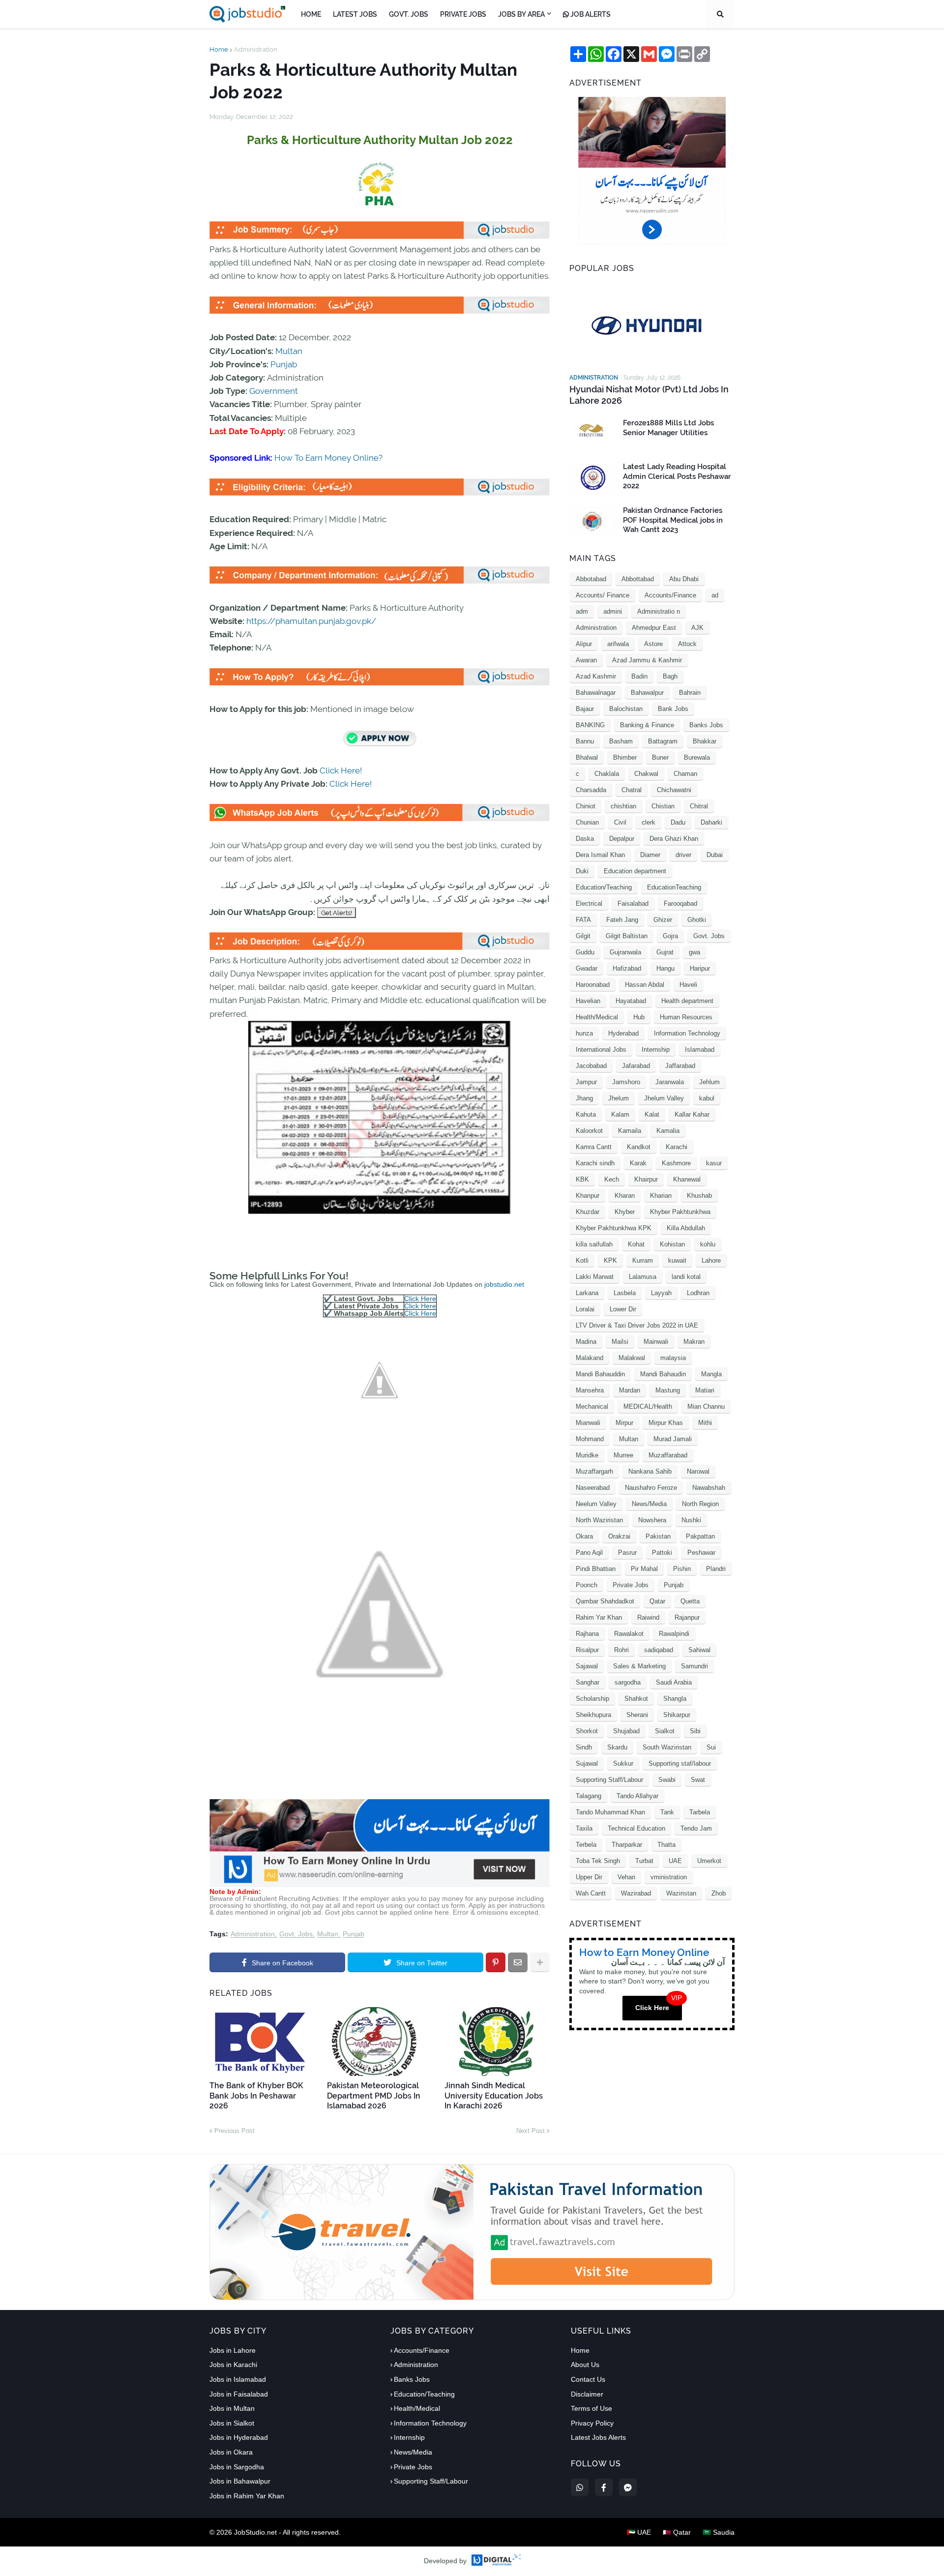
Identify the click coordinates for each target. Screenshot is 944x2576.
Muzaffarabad (668, 1455)
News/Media (649, 1504)
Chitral (699, 806)
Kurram (643, 1260)
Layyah (661, 1293)
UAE (675, 1861)
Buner (660, 757)
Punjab (284, 364)
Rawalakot (629, 1634)
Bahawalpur (647, 693)
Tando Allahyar (637, 1796)
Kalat (652, 1114)
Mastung (668, 1390)
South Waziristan (667, 1747)
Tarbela (700, 1812)
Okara (584, 1536)
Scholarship (592, 1699)
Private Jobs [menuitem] (463, 14)
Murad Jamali (673, 1439)
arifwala (618, 644)
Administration (256, 49)
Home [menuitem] (311, 14)
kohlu (708, 1244)
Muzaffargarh (594, 1471)
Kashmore (676, 1163)
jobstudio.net (504, 1284)
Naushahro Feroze (651, 1488)
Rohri (621, 1650)
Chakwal (646, 774)
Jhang (584, 1098)
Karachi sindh (595, 1163)
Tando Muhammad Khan (610, 1812)
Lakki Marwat (595, 1277)
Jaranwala (670, 1082)
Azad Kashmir (596, 676)
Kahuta (586, 1114)
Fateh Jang (622, 920)
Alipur (584, 644)
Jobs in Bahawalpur (240, 2481)
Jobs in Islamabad (238, 2379)
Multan (289, 351)
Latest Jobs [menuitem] (355, 14)
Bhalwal (587, 757)
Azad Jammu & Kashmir (647, 660)
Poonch (587, 1585)
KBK (582, 1179)
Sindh (584, 1747)
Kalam (620, 1114)
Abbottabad (638, 579)
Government (274, 391)
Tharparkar (627, 1845)
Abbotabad (591, 579)
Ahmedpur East (654, 628)
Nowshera (652, 1520)
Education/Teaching (604, 887)
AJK (697, 628)
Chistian (663, 806)
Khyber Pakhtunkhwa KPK (614, 1228)
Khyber (625, 1212)
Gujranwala (625, 952)
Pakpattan (700, 1536)
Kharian (661, 1196)
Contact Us (588, 2379)
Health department (687, 1001)
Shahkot (636, 1699)
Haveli (688, 985)
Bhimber (625, 757)
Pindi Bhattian (596, 1569)
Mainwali (656, 1342)
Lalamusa (643, 1277)
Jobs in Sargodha (237, 2467)
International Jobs (601, 1050)
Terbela (586, 1845)
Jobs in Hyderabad (239, 2437)
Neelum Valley (596, 1504)
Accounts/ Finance (603, 595)
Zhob (719, 1893)
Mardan (630, 1390)
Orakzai (619, 1536)
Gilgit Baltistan (627, 936)
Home (219, 49)
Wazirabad (636, 1893)
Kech (612, 1179)
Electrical (589, 903)
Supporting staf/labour (680, 1763)
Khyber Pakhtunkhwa (680, 1212)
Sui (711, 1747)
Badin (639, 676)
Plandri (716, 1569)
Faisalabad (633, 903)
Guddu (585, 952)
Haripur (700, 968)
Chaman (685, 774)
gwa (694, 952)
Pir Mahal (644, 1569)
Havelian (588, 1001)
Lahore (711, 1260)
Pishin (682, 1569)
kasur (714, 1163)
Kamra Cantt (594, 1147)
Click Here (420, 1299)
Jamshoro (626, 1082)
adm (582, 611)
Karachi (677, 1147)
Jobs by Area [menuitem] (521, 14)
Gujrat (665, 952)
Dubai (715, 855)
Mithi (705, 1423)
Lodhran (698, 1293)
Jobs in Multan (232, 2408)
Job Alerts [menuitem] (590, 14)
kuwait (677, 1260)
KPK (610, 1260)
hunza (584, 1033)
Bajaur (585, 709)
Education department (635, 871)
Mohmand (590, 1439)
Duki (582, 871)
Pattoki (662, 1553)
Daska (585, 839)
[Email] (518, 1962)
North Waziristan (599, 1520)
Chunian (587, 822)
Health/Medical (597, 1017)
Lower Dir (623, 1309)
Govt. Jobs (296, 1934)
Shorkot (587, 1731)
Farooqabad (680, 903)
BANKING (590, 725)
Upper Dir (589, 1877)
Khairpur (646, 1179)
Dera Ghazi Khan (674, 839)
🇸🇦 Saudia (719, 2532)
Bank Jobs (673, 709)
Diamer (650, 855)
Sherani (637, 1715)
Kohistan (672, 1244)
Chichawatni (674, 790)
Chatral (632, 790)
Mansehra (590, 1390)
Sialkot (665, 1731)
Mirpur (624, 1423)
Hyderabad (623, 1033)
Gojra (670, 936)
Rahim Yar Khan (599, 1617)
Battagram (663, 741)
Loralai (585, 1309)
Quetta (690, 1601)
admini (613, 611)
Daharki (711, 822)
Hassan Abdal (645, 985)
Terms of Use (591, 2408)
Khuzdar (588, 1212)
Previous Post (235, 2131)
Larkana (587, 1293)
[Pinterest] (496, 1962)
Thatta (666, 1845)
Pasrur (627, 1553)
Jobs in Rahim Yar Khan (247, 2496)
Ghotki (697, 920)
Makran (694, 1342)
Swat (698, 1780)
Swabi (667, 1780)
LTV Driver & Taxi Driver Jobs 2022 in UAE (637, 1325)
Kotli (582, 1260)
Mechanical (592, 1406)
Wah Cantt (591, 1893)
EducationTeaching (674, 887)
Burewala (697, 757)
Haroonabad (593, 985)
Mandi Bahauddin (600, 1374)
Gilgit (583, 936)
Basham (621, 741)
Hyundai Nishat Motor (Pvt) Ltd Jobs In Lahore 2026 (649, 395)
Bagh (670, 676)
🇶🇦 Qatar (677, 2532)
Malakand (590, 1358)
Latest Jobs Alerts (598, 2437)
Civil (620, 822)
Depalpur (622, 839)
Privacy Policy (592, 2423)
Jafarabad (636, 1066)
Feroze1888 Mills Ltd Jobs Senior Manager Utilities (668, 428)
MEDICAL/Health (648, 1406)
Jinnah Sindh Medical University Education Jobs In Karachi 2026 (494, 2096)
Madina (586, 1342)
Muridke (587, 1455)
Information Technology (687, 1033)
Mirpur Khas (666, 1423)
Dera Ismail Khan (600, 855)
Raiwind (648, 1617)
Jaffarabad (680, 1066)
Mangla (711, 1374)
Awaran (586, 660)
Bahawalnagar (596, 693)
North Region (700, 1504)
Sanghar (588, 1682)
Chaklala (607, 774)
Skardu (617, 1747)
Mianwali (588, 1423)
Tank (667, 1812)
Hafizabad (627, 968)
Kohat (636, 1244)
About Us (585, 2365)
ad (715, 595)
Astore (653, 644)
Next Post (531, 2131)
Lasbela (625, 1293)
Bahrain (690, 693)
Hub (639, 1017)
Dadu (678, 822)
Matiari (705, 1390)
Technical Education (636, 1828)
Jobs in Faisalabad (239, 2394)
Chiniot (586, 806)
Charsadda (591, 790)
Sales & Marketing (639, 1666)
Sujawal (587, 1763)
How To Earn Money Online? (328, 458)
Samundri (694, 1666)
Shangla (675, 1699)
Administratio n (659, 611)
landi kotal (686, 1277)
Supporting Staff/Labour (609, 1780)
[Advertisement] (380, 1885)
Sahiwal (699, 1650)
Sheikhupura (593, 1715)
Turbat (644, 1861)
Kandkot (639, 1147)
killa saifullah (594, 1244)
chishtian (623, 806)
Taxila (584, 1828)
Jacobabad (591, 1066)
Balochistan (626, 709)
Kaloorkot (589, 1131)
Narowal (698, 1471)
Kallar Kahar (692, 1114)
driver (683, 855)
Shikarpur (677, 1715)
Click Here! (341, 770)
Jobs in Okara (231, 2452)
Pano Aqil (589, 1553)
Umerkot (709, 1861)
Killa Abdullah (686, 1228)
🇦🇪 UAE (639, 2532)
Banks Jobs (706, 725)
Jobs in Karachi (233, 2365)
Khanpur (588, 1196)
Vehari (626, 1877)
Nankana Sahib (650, 1471)
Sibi (695, 1731)
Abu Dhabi (684, 579)
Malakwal (632, 1358)
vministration (669, 1877)
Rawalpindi (674, 1634)
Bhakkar (705, 741)
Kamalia (668, 1131)
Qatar (657, 1601)
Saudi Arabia (674, 1682)
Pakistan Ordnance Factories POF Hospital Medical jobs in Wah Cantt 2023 (673, 520)
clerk (649, 822)
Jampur (586, 1082)
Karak (638, 1163)
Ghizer (663, 920)
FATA (583, 920)
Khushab (699, 1196)
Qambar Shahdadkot (605, 1601)
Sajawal (587, 1666)
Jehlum (709, 1082)
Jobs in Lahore (233, 2350)
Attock (687, 644)
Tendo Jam (696, 1828)
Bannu (585, 741)
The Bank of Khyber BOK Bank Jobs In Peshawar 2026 (256, 2096)
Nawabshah (709, 1488)
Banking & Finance (647, 725)
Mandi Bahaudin (663, 1374)
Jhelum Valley (664, 1098)
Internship (656, 1050)
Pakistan (658, 1536)
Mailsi (620, 1342)
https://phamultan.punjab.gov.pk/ (311, 621)
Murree (623, 1455)
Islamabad (700, 1050)
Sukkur (623, 1763)
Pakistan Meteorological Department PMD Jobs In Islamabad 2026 (374, 2096)
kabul (707, 1098)
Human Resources (686, 1017)
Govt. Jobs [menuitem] (409, 14)
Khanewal (687, 1179)
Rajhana (587, 1634)
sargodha (628, 1682)
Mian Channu (706, 1406)
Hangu (665, 968)
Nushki (691, 1520)
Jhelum (619, 1098)
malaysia (673, 1358)
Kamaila (630, 1131)
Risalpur (587, 1650)
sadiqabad (659, 1650)
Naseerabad (593, 1488)
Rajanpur (687, 1617)
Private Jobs (631, 1585)
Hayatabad (631, 1001)
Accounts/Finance (670, 595)
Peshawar (701, 1553)
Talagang (589, 1796)
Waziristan (681, 1893)
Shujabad (626, 1731)
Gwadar (587, 968)
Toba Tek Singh (598, 1861)
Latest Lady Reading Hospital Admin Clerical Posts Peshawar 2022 (677, 476)
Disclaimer (587, 2394)
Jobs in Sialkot (232, 2423)
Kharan (625, 1196)
